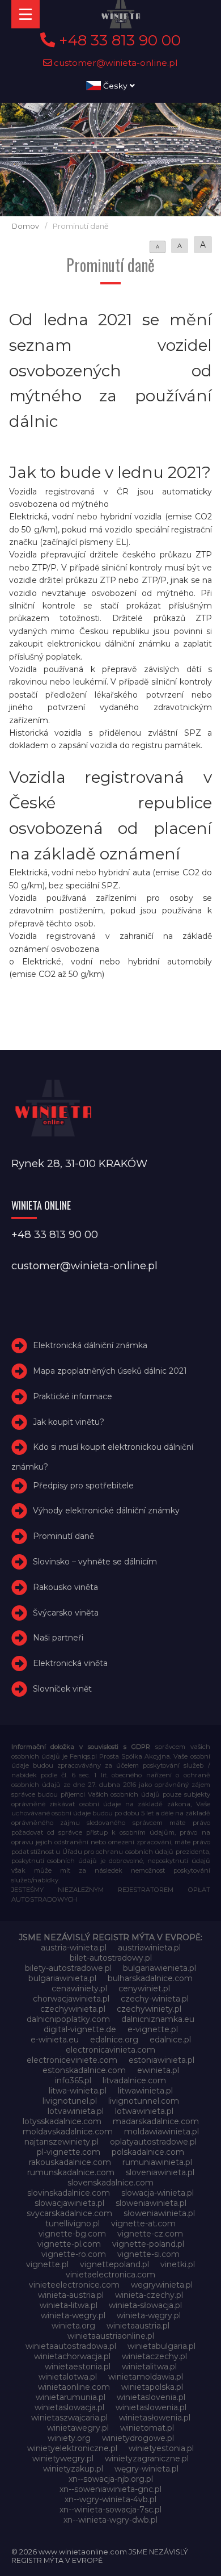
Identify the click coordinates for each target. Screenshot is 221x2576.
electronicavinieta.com (110, 2050)
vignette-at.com (143, 2223)
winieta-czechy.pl (149, 2295)
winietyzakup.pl (73, 2469)
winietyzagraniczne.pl (147, 2458)
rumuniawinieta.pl (157, 2162)
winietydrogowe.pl (138, 2438)
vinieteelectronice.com (74, 2285)
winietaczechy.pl (154, 2356)
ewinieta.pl (158, 2070)
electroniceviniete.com (72, 2060)
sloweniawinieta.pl (151, 2203)
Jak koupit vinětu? (69, 1422)
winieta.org (73, 2326)
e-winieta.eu (55, 2040)
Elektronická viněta (70, 1663)
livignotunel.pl (70, 2101)
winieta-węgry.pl (149, 2315)
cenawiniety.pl (79, 1988)
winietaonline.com (74, 2387)
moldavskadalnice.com (68, 2132)
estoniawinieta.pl (161, 2060)
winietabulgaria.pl (161, 2346)
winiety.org (69, 2438)
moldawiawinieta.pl (161, 2132)
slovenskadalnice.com (110, 2183)
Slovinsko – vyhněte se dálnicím (95, 1562)
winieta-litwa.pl (69, 2305)
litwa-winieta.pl (78, 2091)
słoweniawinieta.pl (159, 2213)
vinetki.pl (178, 2264)
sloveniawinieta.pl (160, 2172)
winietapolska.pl (152, 2387)
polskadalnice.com (148, 2152)
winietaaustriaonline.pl (111, 2336)
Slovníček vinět (62, 1689)
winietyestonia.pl (161, 2448)
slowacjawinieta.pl (69, 2203)
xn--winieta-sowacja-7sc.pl (110, 2510)
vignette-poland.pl (148, 2244)
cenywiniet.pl (144, 1988)
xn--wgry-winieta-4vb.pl (110, 2499)
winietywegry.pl (63, 2458)
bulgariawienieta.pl (160, 1968)
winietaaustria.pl (138, 2326)
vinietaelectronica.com (110, 2275)
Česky (115, 86)
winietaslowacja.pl (69, 2407)
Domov (25, 226)
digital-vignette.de (80, 2029)
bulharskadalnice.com (150, 1978)
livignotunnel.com (144, 2101)
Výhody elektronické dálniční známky (106, 1511)
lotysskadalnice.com (62, 2121)
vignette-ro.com (74, 2254)
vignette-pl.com (69, 2244)
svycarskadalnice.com (69, 2213)
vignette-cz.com (150, 2234)
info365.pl (73, 2080)
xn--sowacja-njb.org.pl (111, 2479)
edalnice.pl (170, 2040)
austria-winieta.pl (74, 1948)
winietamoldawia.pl (146, 2377)
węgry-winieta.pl (146, 2469)
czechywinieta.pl (73, 2009)
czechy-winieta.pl (155, 1999)
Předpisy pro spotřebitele (83, 1486)
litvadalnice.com (134, 2080)
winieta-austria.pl (71, 2295)
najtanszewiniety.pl (61, 2142)
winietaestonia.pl (78, 2367)
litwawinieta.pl (145, 2091)
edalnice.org (114, 2040)
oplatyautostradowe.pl (153, 2142)
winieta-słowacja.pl (145, 2305)
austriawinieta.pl (149, 1948)
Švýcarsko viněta (66, 1613)
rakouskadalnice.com (70, 2162)
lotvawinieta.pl (76, 2111)
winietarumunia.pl (71, 2397)
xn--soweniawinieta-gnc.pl (110, 2489)
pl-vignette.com (69, 2152)
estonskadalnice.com (84, 2070)
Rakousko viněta (65, 1587)
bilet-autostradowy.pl (111, 1958)
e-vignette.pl (153, 2029)
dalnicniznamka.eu (158, 2019)
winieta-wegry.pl (73, 2315)
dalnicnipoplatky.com (68, 2019)
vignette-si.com (148, 2254)
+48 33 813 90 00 (118, 40)
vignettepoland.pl (114, 2264)
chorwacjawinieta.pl (71, 1999)
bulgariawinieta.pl (62, 1978)
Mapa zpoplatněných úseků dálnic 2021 (110, 1371)
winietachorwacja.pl (72, 2356)
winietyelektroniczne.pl (72, 2448)
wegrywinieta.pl (162, 2285)
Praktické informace (73, 1396)
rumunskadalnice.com (71, 2172)
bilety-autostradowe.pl (68, 1968)
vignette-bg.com (72, 2234)
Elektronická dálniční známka (90, 1345)
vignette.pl (47, 2264)
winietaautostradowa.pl (71, 2346)
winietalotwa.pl (68, 2377)
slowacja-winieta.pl (158, 2193)
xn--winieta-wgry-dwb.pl (110, 2520)
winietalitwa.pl (149, 2367)
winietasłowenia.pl (155, 2418)
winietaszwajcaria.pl (69, 2418)
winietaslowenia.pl (151, 2407)
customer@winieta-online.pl (115, 63)
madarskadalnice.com (156, 2121)
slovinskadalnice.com (69, 2193)
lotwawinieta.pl (144, 2111)
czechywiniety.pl (149, 2009)
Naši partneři (58, 1638)
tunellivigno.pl (73, 2223)
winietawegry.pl (78, 2428)
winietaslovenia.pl (151, 2397)
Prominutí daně (63, 1536)
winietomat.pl (147, 2428)
